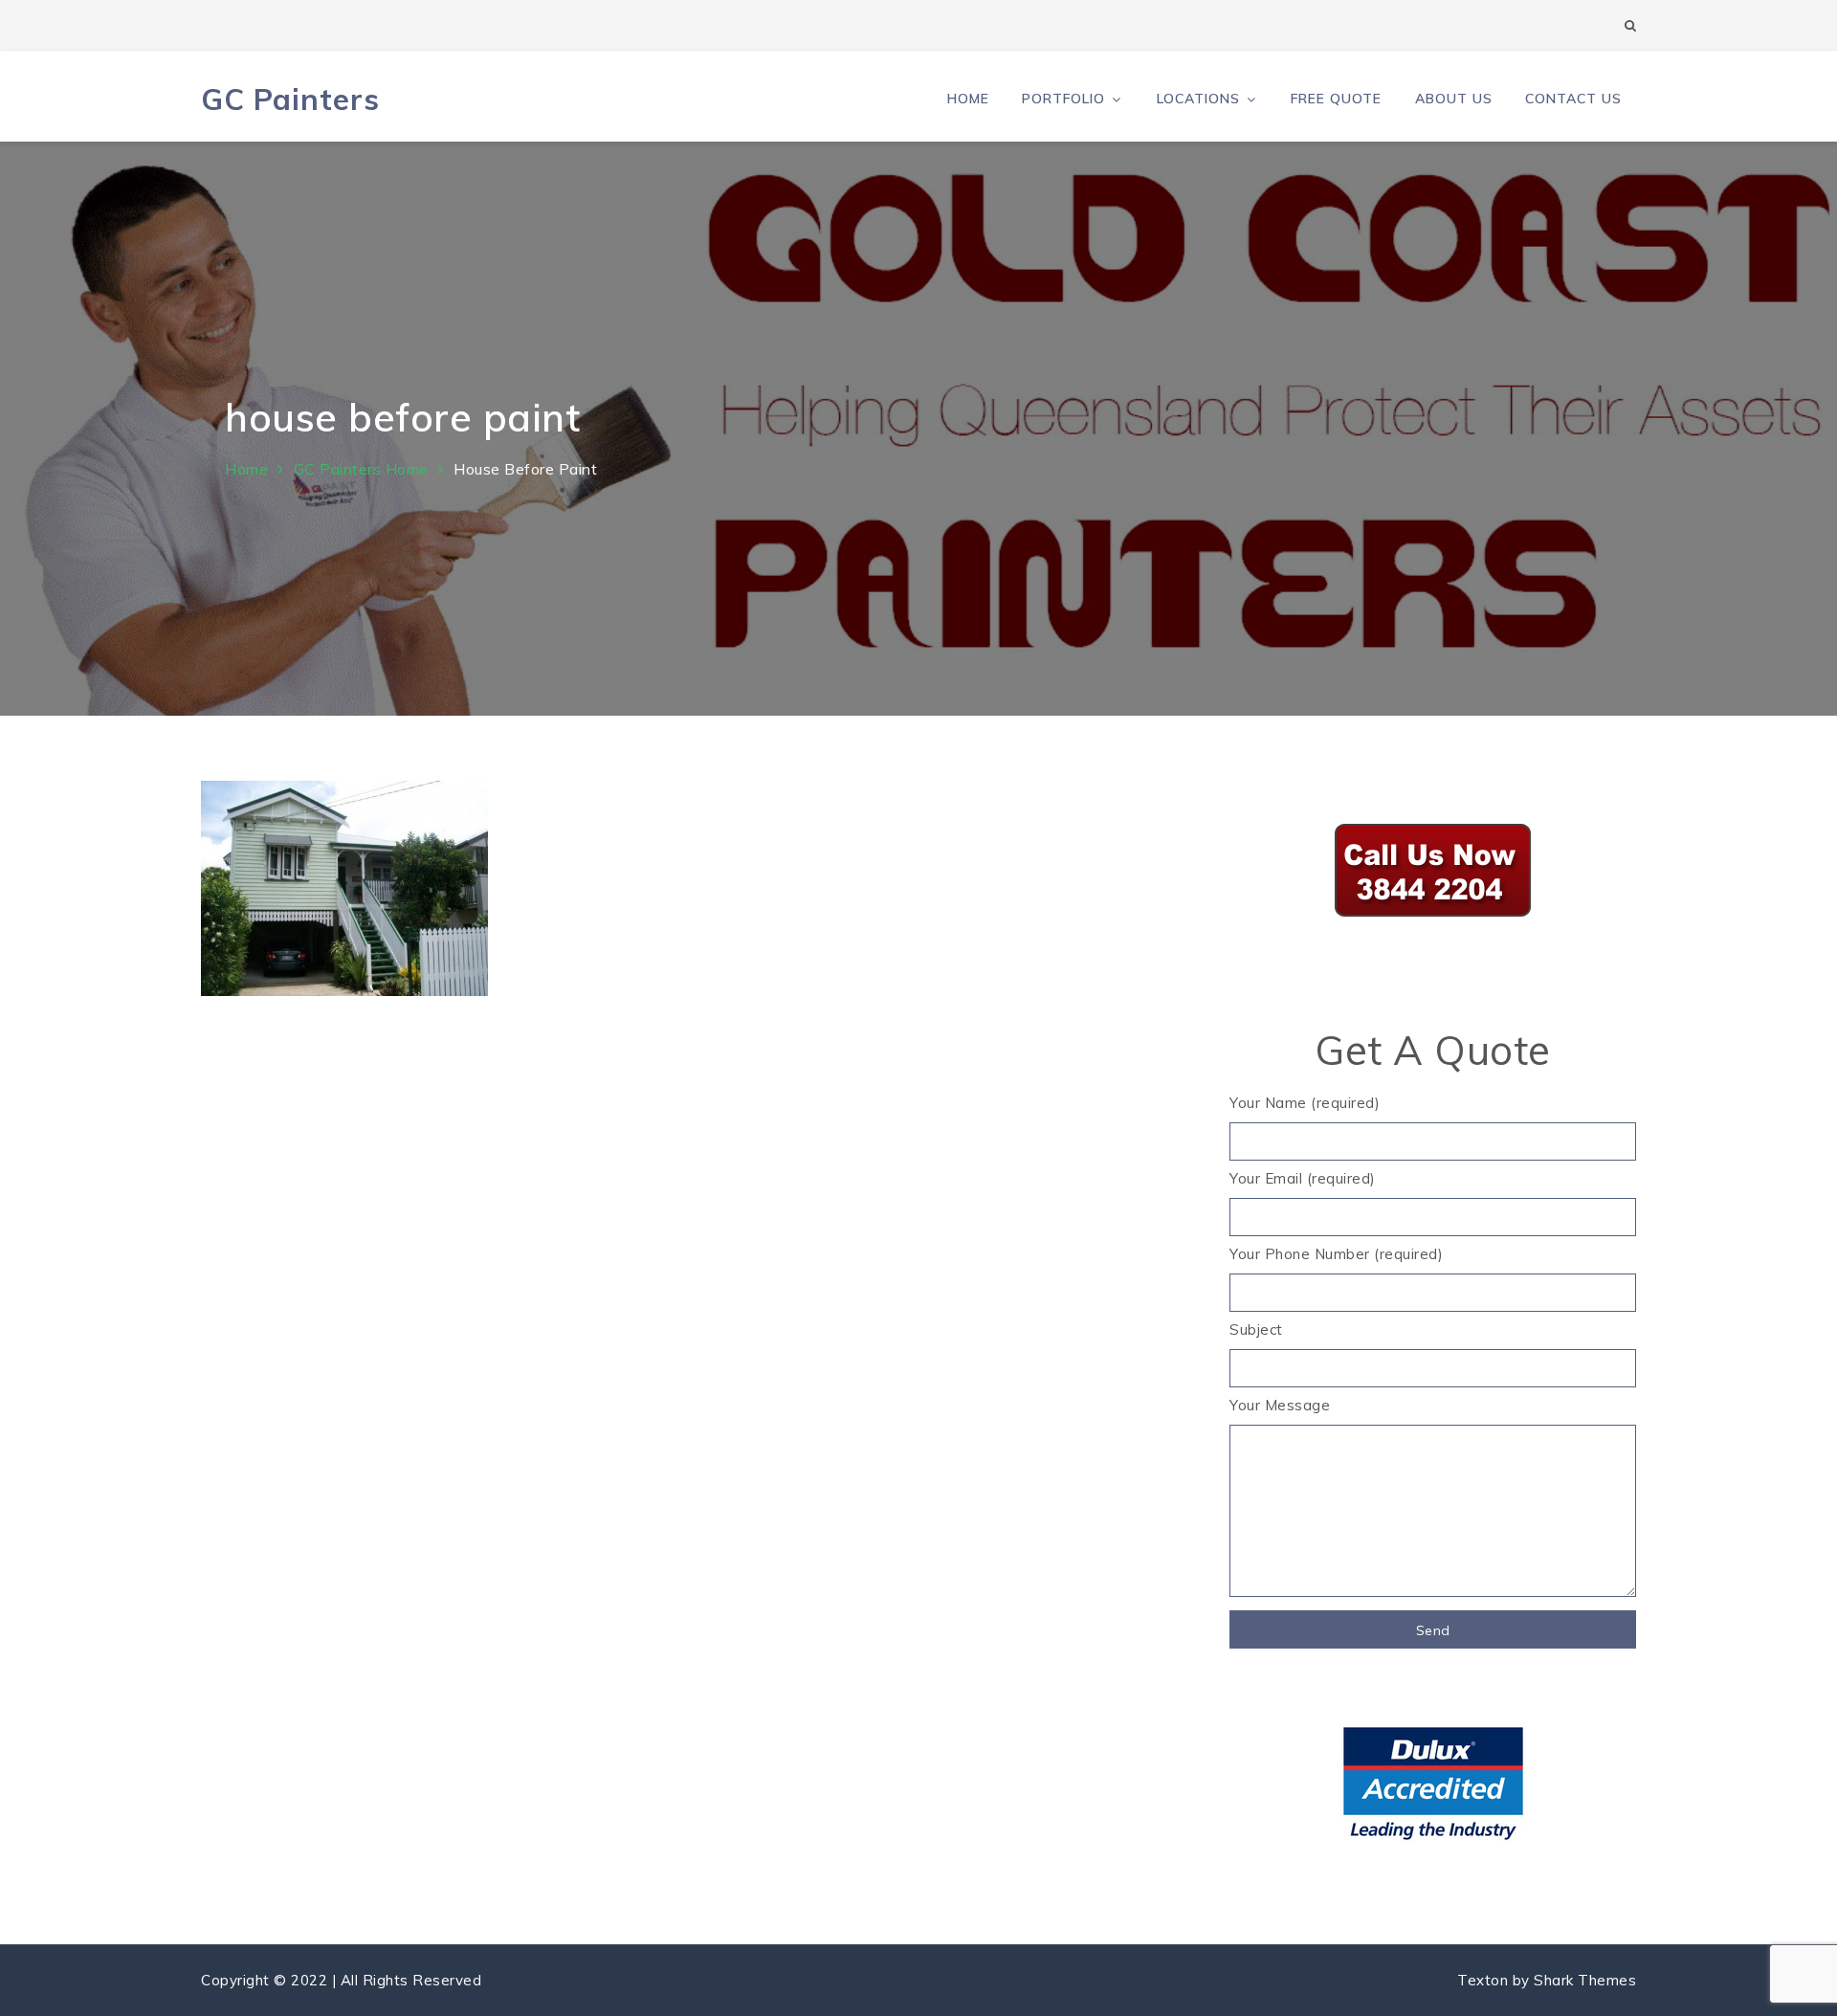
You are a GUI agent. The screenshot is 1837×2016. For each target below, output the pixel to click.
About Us (1454, 99)
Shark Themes (1585, 1980)
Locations (1198, 99)
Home (968, 99)
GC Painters (290, 99)
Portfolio (1063, 99)
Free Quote (1336, 99)
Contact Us (1573, 99)
